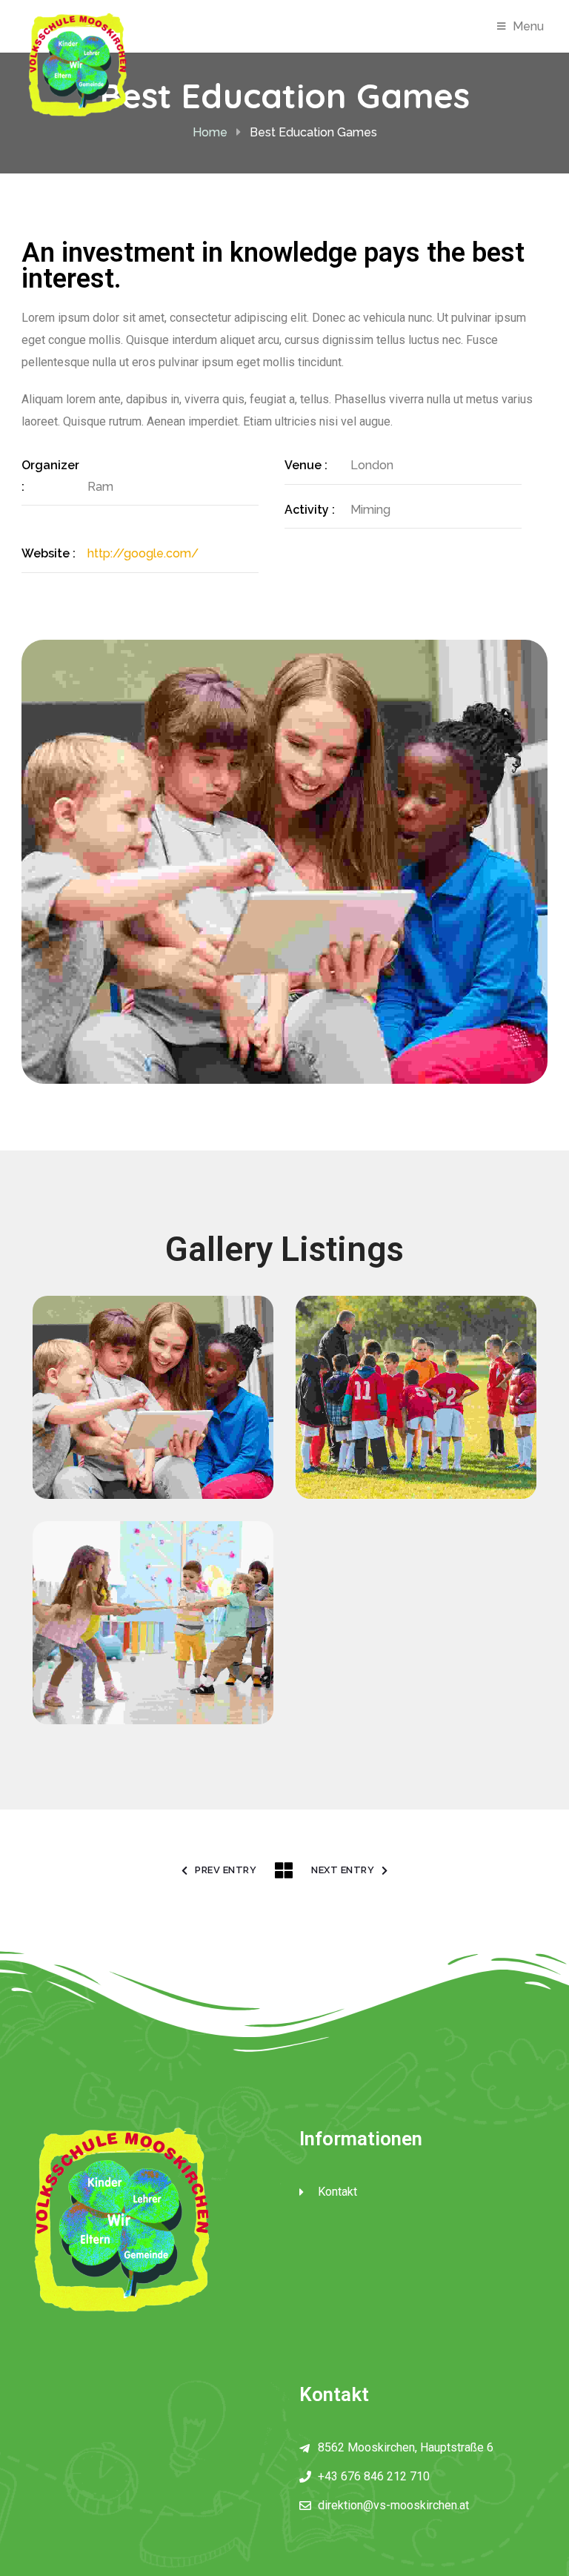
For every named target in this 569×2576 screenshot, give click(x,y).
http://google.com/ (143, 553)
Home (210, 132)
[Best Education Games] (155, 1364)
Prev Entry (226, 1870)
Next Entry (343, 1870)
